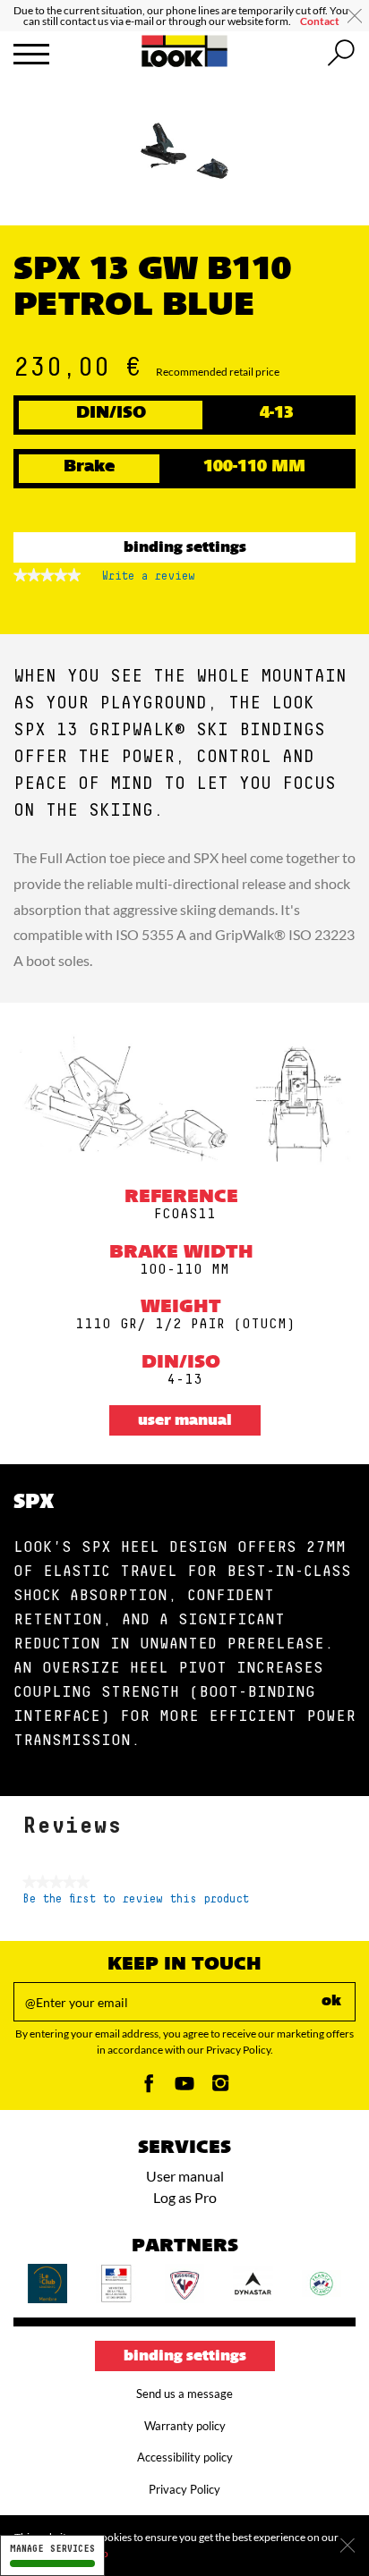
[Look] (185, 64)
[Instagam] (220, 2088)
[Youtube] (184, 2088)
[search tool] (341, 54)
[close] (355, 16)
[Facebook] (149, 2088)
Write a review (149, 581)
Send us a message (184, 2394)
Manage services (52, 2549)
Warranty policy (185, 2426)
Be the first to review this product (136, 1899)
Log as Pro (185, 2197)
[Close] (348, 2546)
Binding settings (185, 548)
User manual (185, 1421)
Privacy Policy (184, 2489)
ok (331, 2002)
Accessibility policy (185, 2457)
